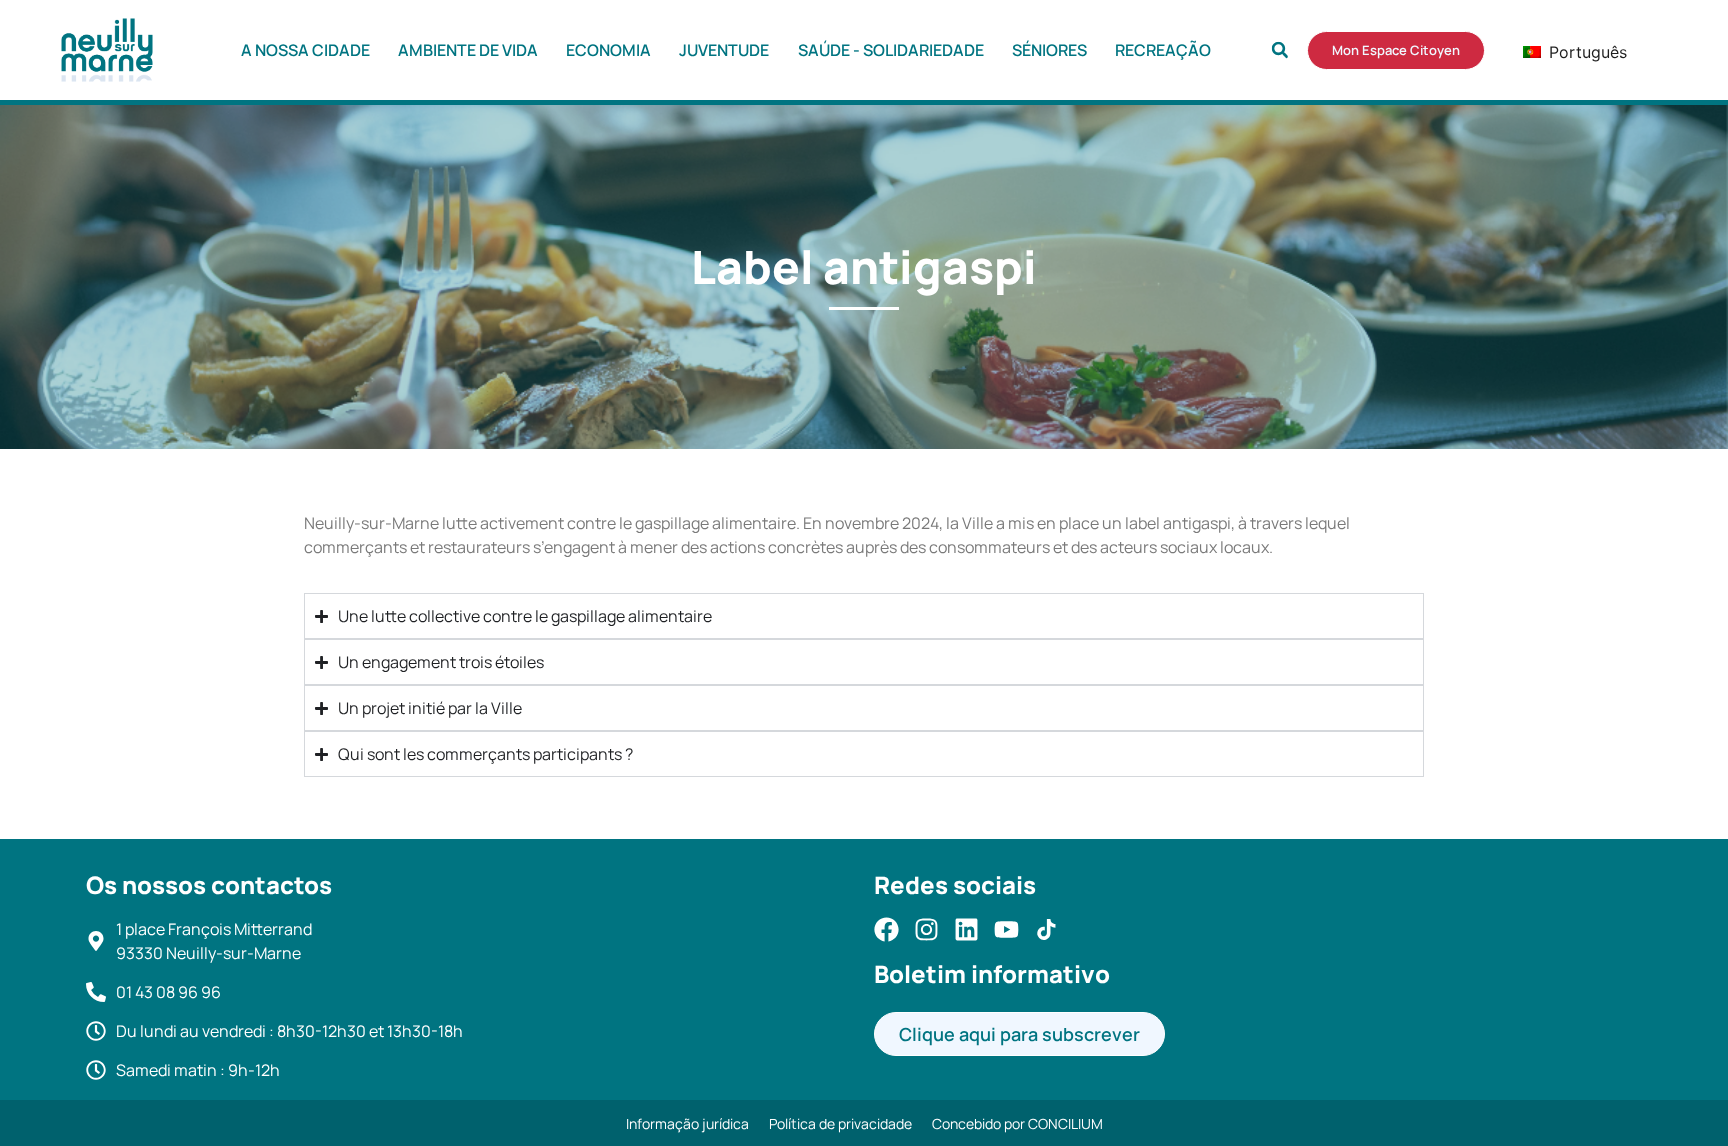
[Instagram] (926, 929)
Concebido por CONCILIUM (1017, 1123)
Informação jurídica (687, 1123)
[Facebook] (886, 929)
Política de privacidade (840, 1123)
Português (1559, 52)
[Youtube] (1006, 929)
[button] (1280, 50)
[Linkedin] (966, 929)
